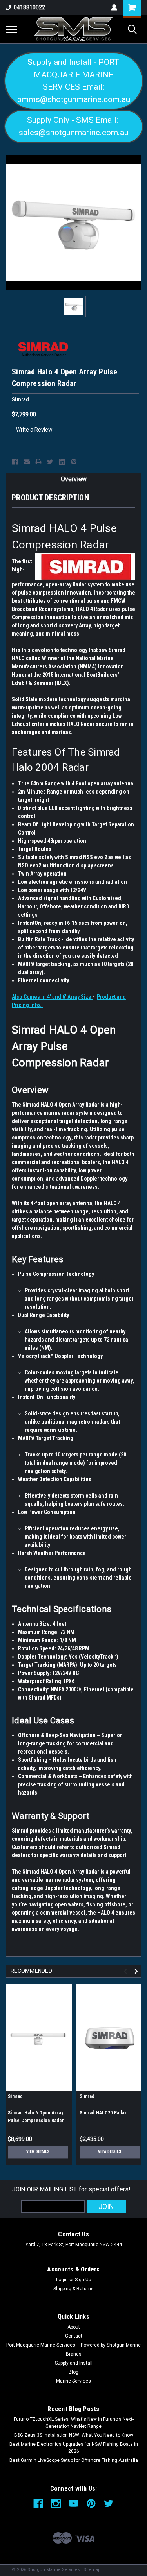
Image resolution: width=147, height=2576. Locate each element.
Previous (126, 1971)
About (74, 2327)
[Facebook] (15, 462)
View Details (38, 2152)
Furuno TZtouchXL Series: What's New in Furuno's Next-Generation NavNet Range (74, 2423)
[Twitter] (50, 462)
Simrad (15, 2096)
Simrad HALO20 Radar (103, 2113)
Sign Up (83, 2280)
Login (62, 2280)
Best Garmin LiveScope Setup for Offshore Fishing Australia (74, 2460)
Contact (74, 2336)
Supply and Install (74, 2363)
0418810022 (29, 7)
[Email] (27, 462)
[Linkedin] (62, 462)
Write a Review (34, 430)
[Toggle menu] (11, 29)
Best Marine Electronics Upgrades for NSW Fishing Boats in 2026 (74, 2448)
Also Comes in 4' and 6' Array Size (52, 997)
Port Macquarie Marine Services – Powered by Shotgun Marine (73, 2345)
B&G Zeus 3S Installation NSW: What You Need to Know (74, 2435)
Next (137, 1971)
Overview (74, 479)
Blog (73, 2372)
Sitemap (92, 2570)
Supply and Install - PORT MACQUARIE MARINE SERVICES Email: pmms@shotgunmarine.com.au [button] (74, 81)
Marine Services (73, 2381)
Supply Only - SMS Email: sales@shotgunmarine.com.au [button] (74, 126)
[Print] (38, 462)
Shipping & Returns (73, 2289)
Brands (74, 2354)
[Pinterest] (74, 462)
